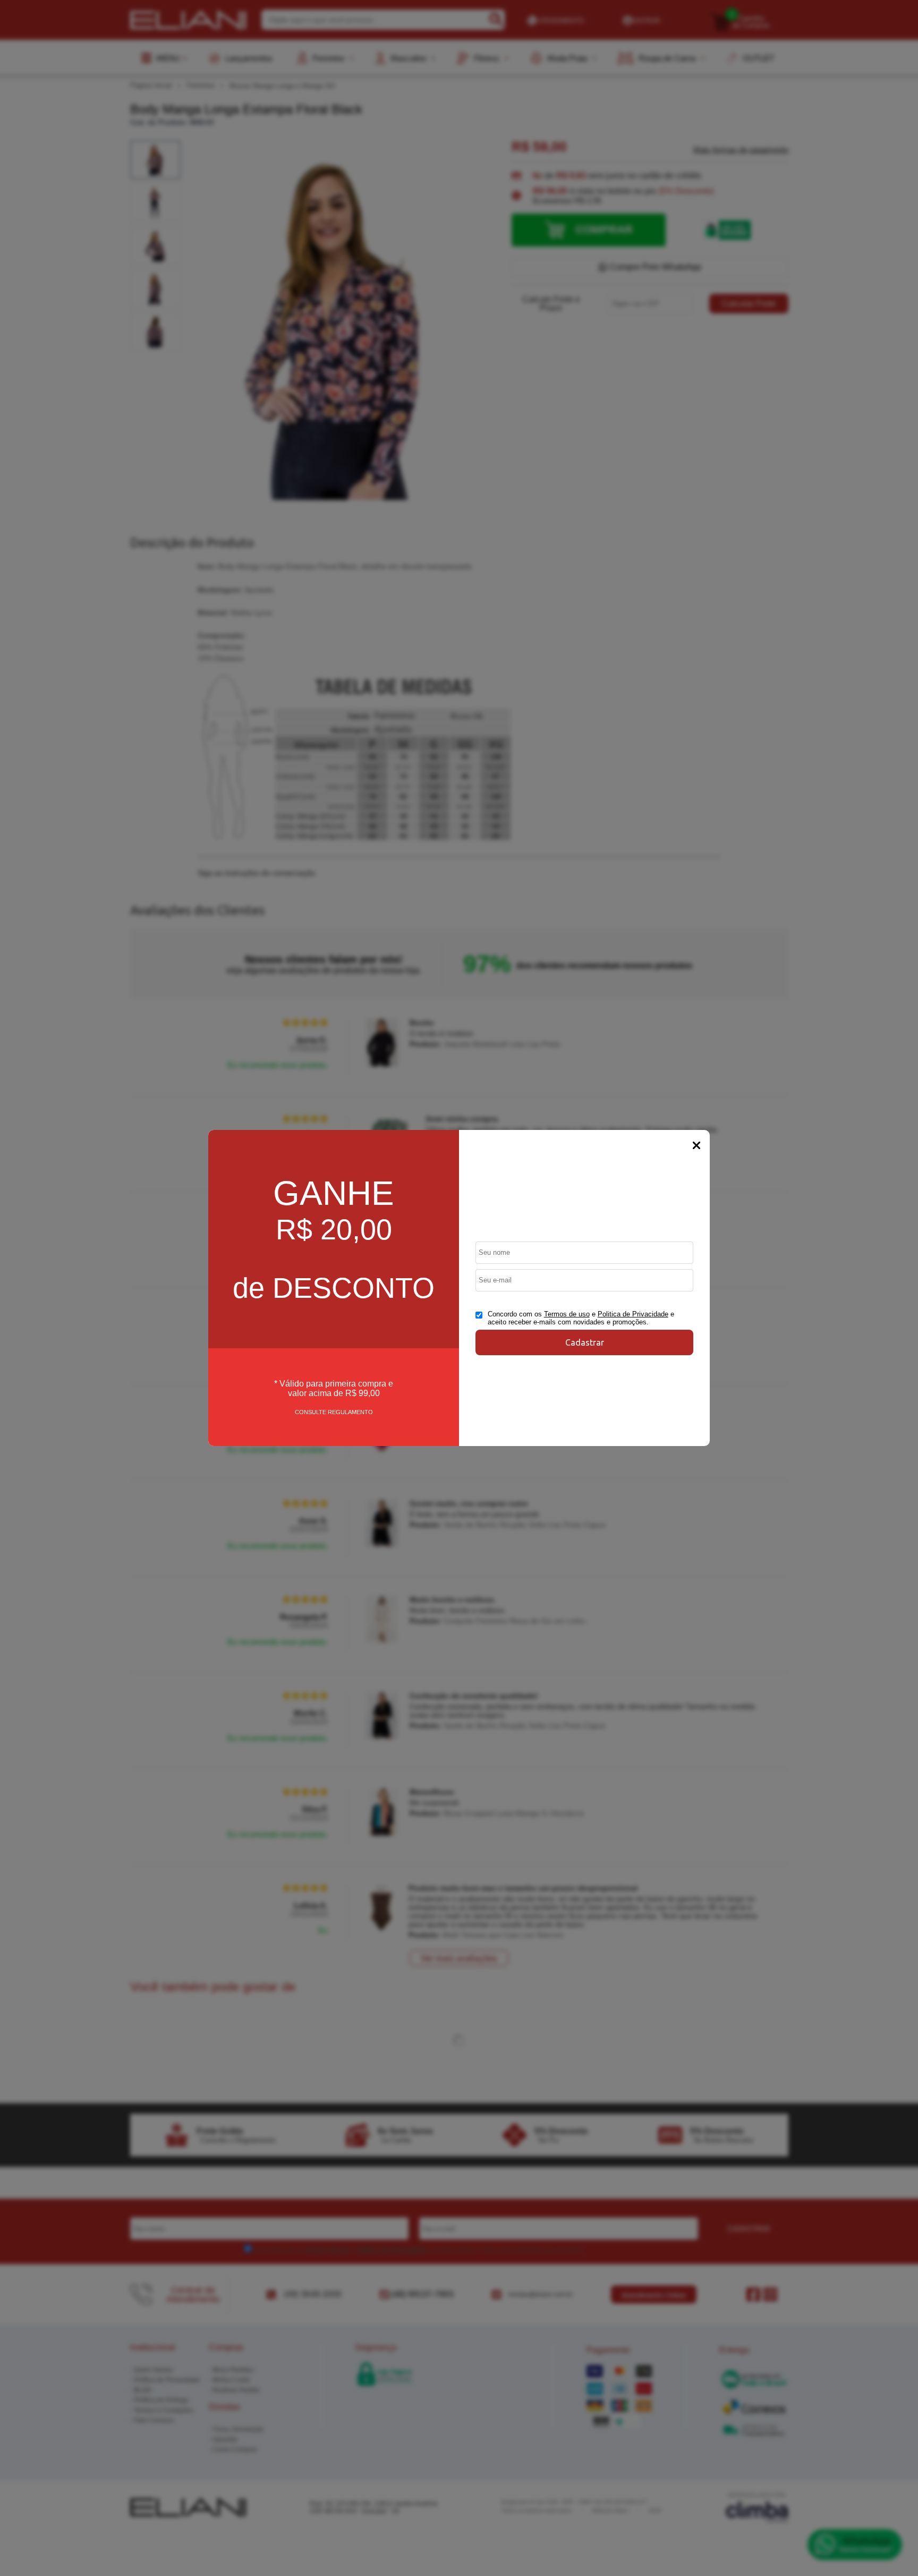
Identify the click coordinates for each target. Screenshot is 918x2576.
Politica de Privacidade (633, 1314)
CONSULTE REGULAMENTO (334, 1412)
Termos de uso (567, 1314)
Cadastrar (585, 1342)
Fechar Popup (696, 1145)
